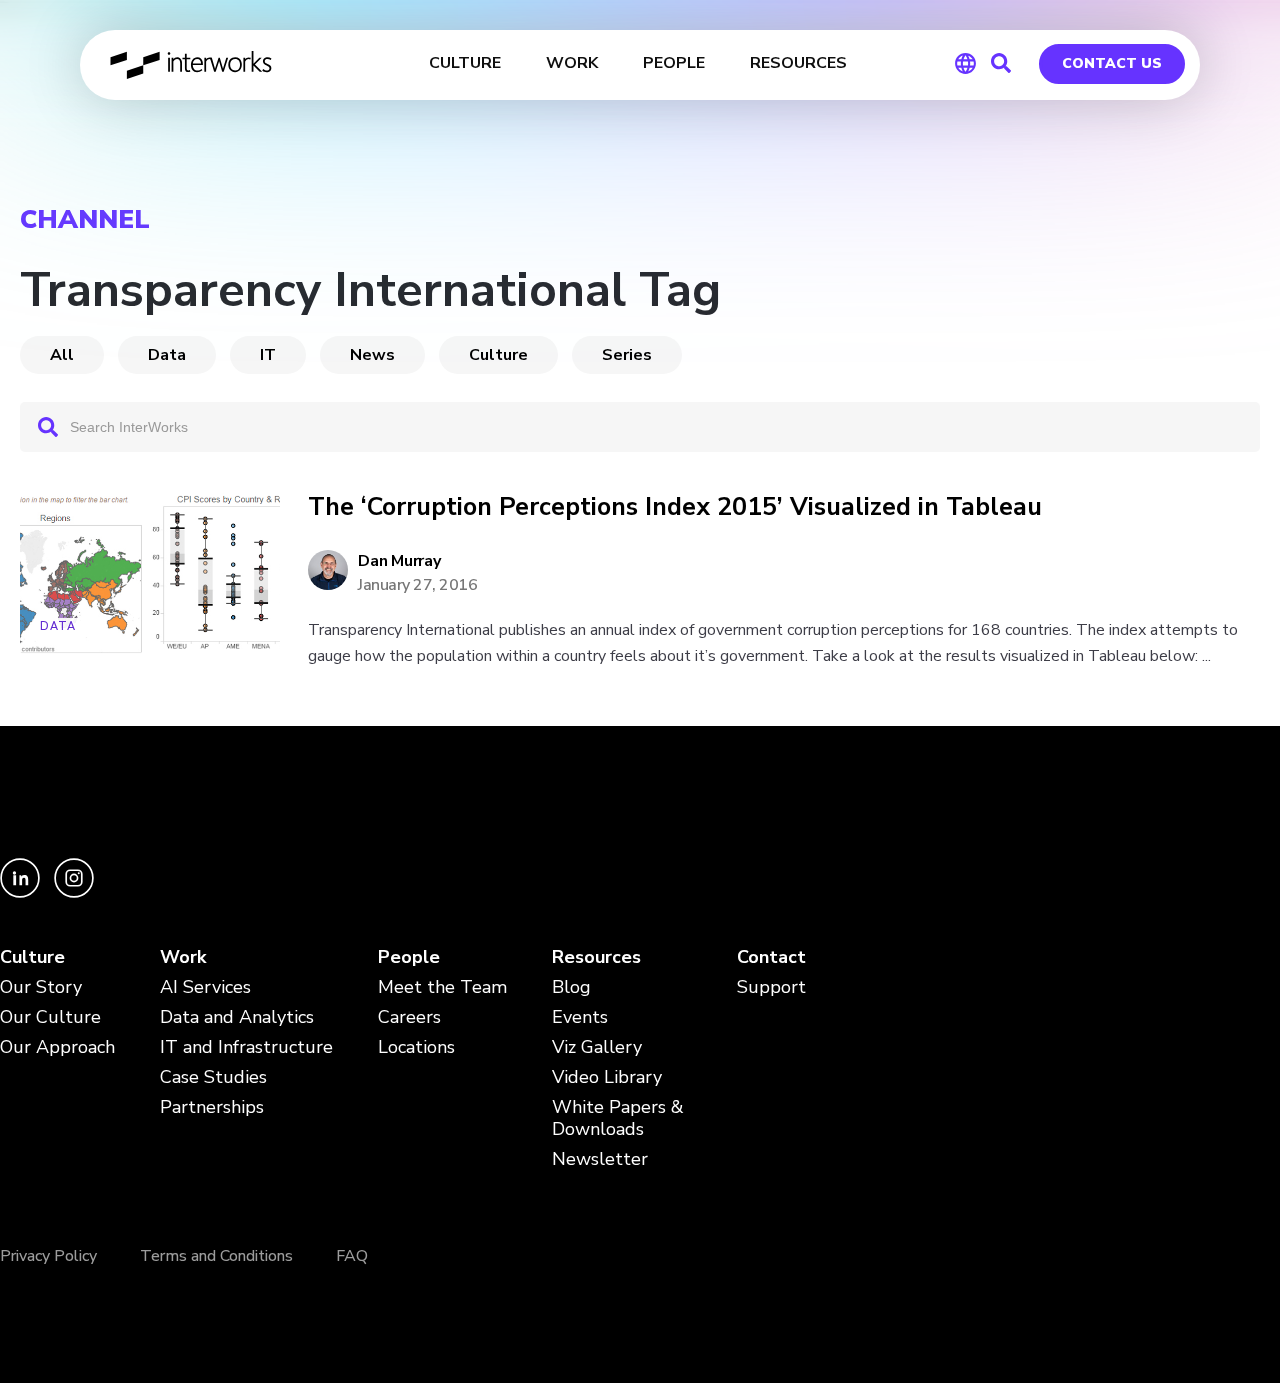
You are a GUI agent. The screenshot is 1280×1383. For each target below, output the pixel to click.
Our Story (41, 987)
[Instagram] (74, 892)
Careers (409, 1017)
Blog (571, 987)
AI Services (205, 987)
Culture (498, 355)
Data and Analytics (237, 1017)
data (167, 355)
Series (627, 355)
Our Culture (50, 1017)
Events (580, 1017)
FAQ (352, 1256)
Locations (416, 1047)
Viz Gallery (597, 1047)
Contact (771, 957)
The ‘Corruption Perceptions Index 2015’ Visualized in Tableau (675, 507)
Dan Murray (399, 561)
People (409, 957)
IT (268, 355)
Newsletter (600, 1159)
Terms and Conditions (216, 1256)
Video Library (607, 1077)
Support (771, 987)
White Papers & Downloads (618, 1118)
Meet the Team (442, 987)
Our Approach (57, 1047)
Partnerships (212, 1107)
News (372, 355)
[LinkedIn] (22, 892)
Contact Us (1112, 63)
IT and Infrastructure (246, 1047)
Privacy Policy (48, 1256)
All (62, 355)
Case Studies (213, 1077)
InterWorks (192, 65)
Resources (596, 957)
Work (183, 957)
